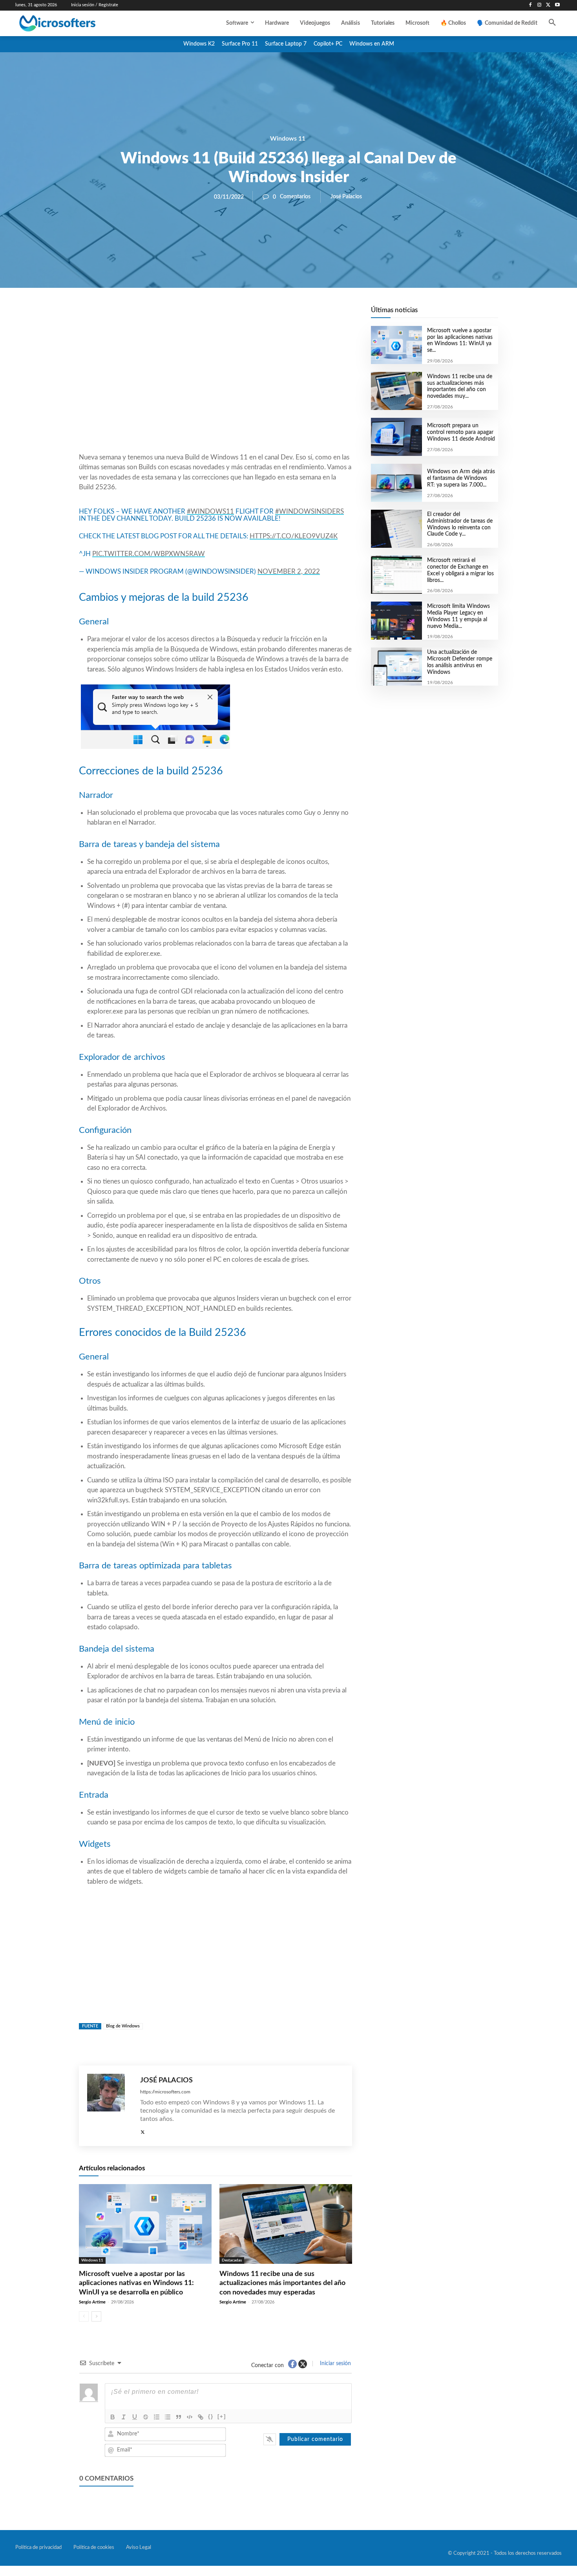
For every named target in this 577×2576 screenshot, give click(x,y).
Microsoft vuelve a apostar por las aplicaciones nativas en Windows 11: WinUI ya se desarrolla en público (136, 2283)
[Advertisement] (215, 389)
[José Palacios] (110, 2106)
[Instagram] (540, 5)
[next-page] (96, 2316)
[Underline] (135, 2417)
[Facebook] (530, 5)
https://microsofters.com (165, 2092)
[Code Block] (190, 2417)
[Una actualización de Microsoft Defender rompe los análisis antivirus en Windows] (396, 667)
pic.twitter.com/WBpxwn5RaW (149, 554)
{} (211, 2416)
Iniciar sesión (335, 2364)
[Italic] (124, 2417)
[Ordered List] (157, 2417)
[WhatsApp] (242, 315)
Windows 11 (288, 139)
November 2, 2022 (289, 572)
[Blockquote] (179, 2417)
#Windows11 (210, 511)
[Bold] (113, 2417)
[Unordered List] (168, 2417)
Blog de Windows (123, 2026)
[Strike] (146, 2417)
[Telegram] (278, 315)
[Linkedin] (260, 315)
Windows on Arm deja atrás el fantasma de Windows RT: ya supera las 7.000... (461, 478)
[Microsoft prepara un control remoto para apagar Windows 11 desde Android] (396, 437)
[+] (222, 2416)
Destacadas (232, 2260)
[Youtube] (557, 5)
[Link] (201, 2417)
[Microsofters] (75, 23)
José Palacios (346, 197)
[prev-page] (84, 2316)
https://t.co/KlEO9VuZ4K (294, 536)
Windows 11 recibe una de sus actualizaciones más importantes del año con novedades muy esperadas (282, 2283)
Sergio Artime (92, 2302)
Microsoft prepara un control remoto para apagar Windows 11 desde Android (461, 432)
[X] (548, 5)
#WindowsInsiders (309, 511)
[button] (552, 23)
